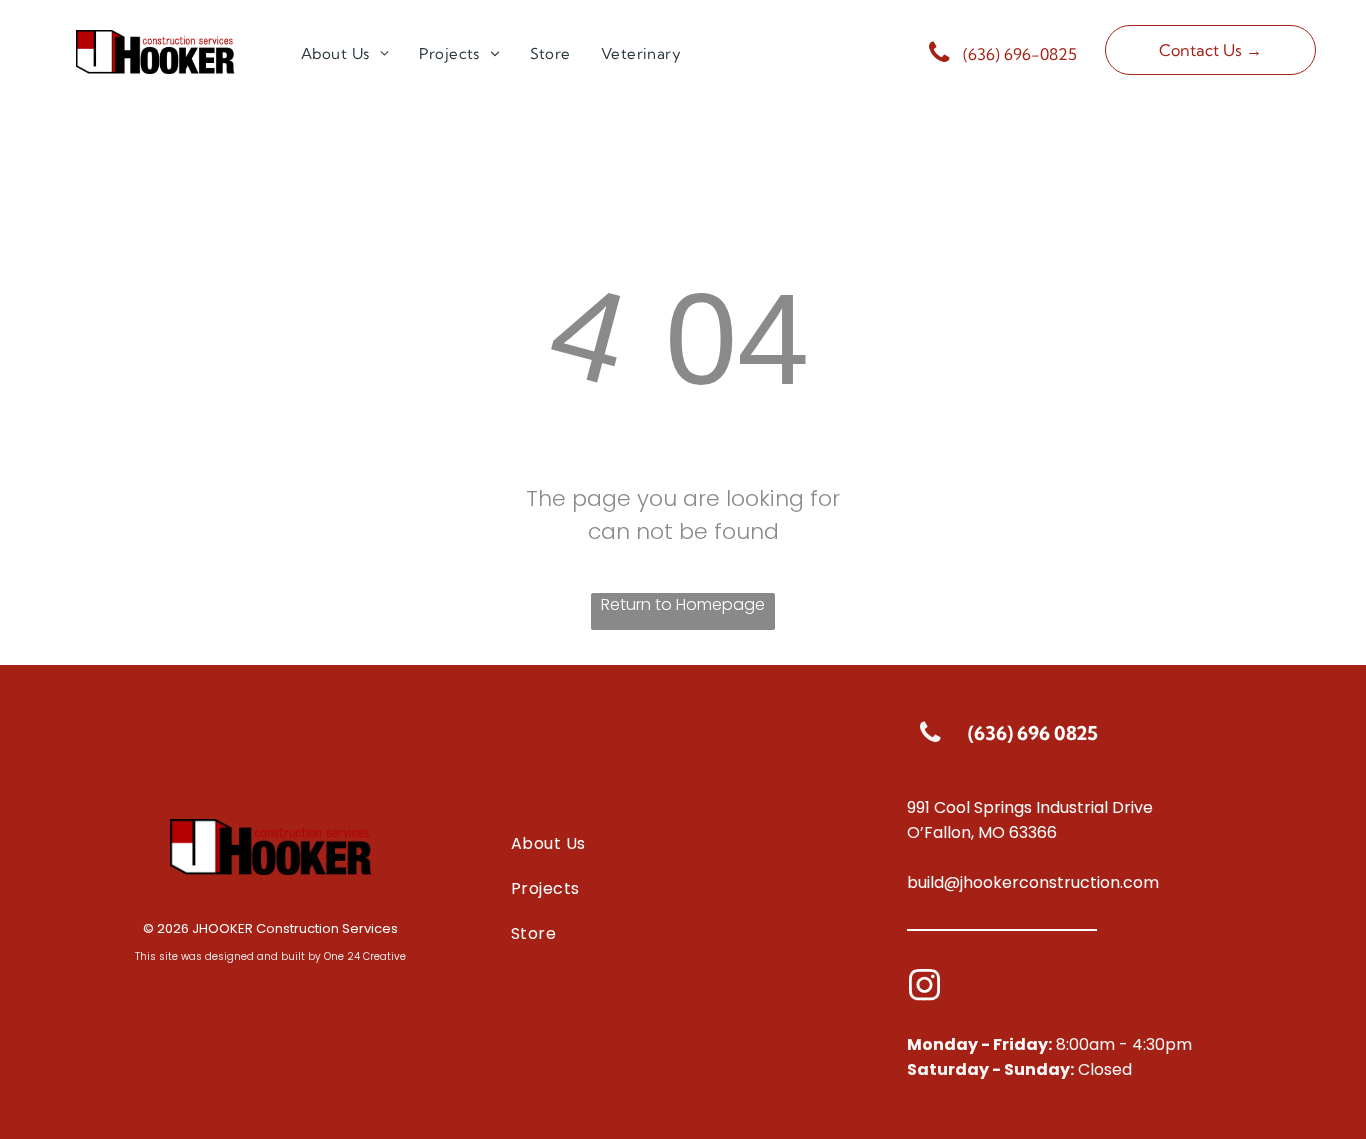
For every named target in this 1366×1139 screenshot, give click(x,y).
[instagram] (925, 987)
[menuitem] (345, 54)
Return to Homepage (683, 604)
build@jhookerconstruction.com (1033, 882)
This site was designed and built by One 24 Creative (270, 956)
